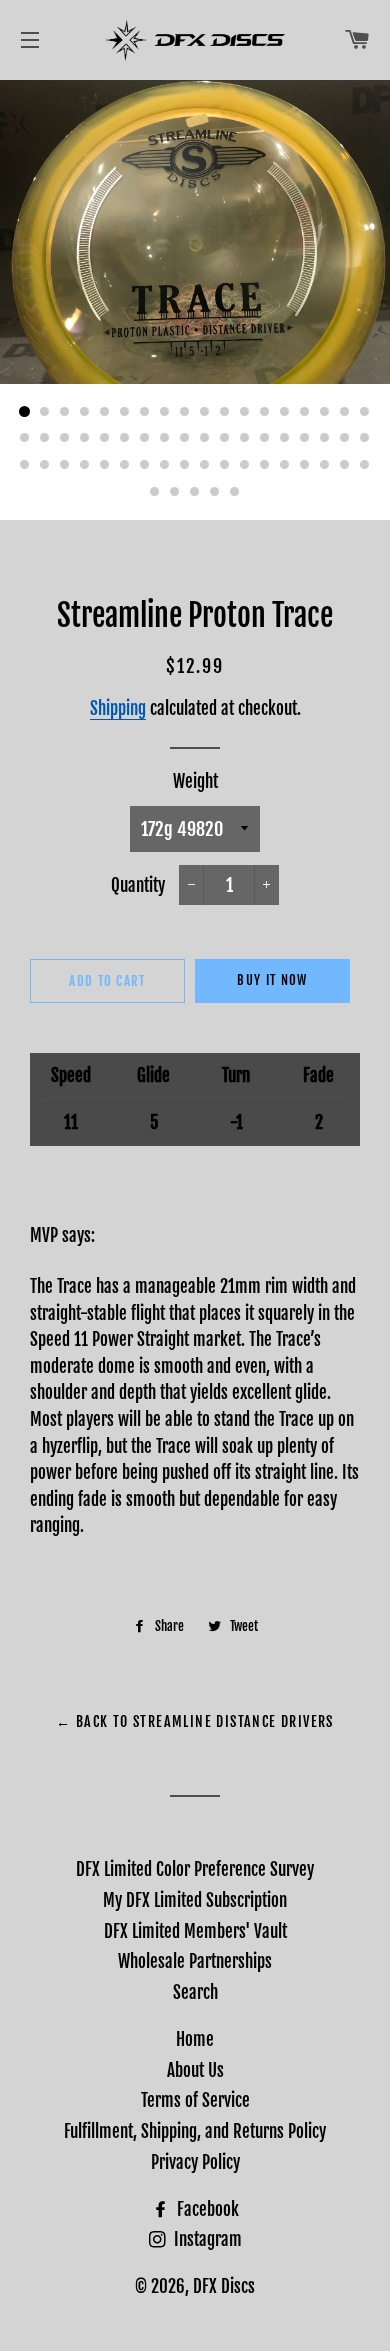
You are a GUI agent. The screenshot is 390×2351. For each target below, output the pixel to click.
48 (245, 465)
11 (225, 412)
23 (105, 439)
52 (325, 465)
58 (215, 492)
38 (45, 465)
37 (25, 465)
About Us (195, 2070)
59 (235, 492)
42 (125, 465)
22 (85, 439)
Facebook (206, 2209)
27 (185, 439)
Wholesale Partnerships (195, 1961)
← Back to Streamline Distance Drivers (195, 1721)
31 (265, 439)
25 (145, 439)
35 (345, 439)
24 (125, 439)
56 (175, 492)
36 (365, 439)
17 (345, 412)
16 (325, 412)
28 (205, 439)
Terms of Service (195, 2100)
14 (285, 412)
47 (225, 465)
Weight (195, 781)
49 (265, 465)
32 (285, 439)
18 (365, 412)
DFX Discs (224, 2286)
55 (155, 492)
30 (245, 439)
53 (345, 465)
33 (305, 439)
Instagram (206, 2239)
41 (105, 465)
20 (45, 439)
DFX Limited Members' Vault (195, 1931)
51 (305, 465)
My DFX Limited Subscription (195, 1900)
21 (65, 439)
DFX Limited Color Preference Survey (195, 1869)
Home (195, 2039)
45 (185, 465)
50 (285, 465)
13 (265, 412)
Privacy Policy (195, 2162)
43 (145, 465)
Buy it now (272, 980)
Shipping (118, 708)
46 (205, 465)
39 (65, 465)
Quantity (138, 885)
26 (165, 439)
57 (195, 492)
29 (225, 439)
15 (305, 412)
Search (195, 1992)
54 (365, 465)
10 (205, 412)
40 (85, 465)
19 (25, 439)
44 (165, 465)
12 (245, 412)
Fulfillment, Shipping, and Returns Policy (195, 2131)
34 (325, 439)
